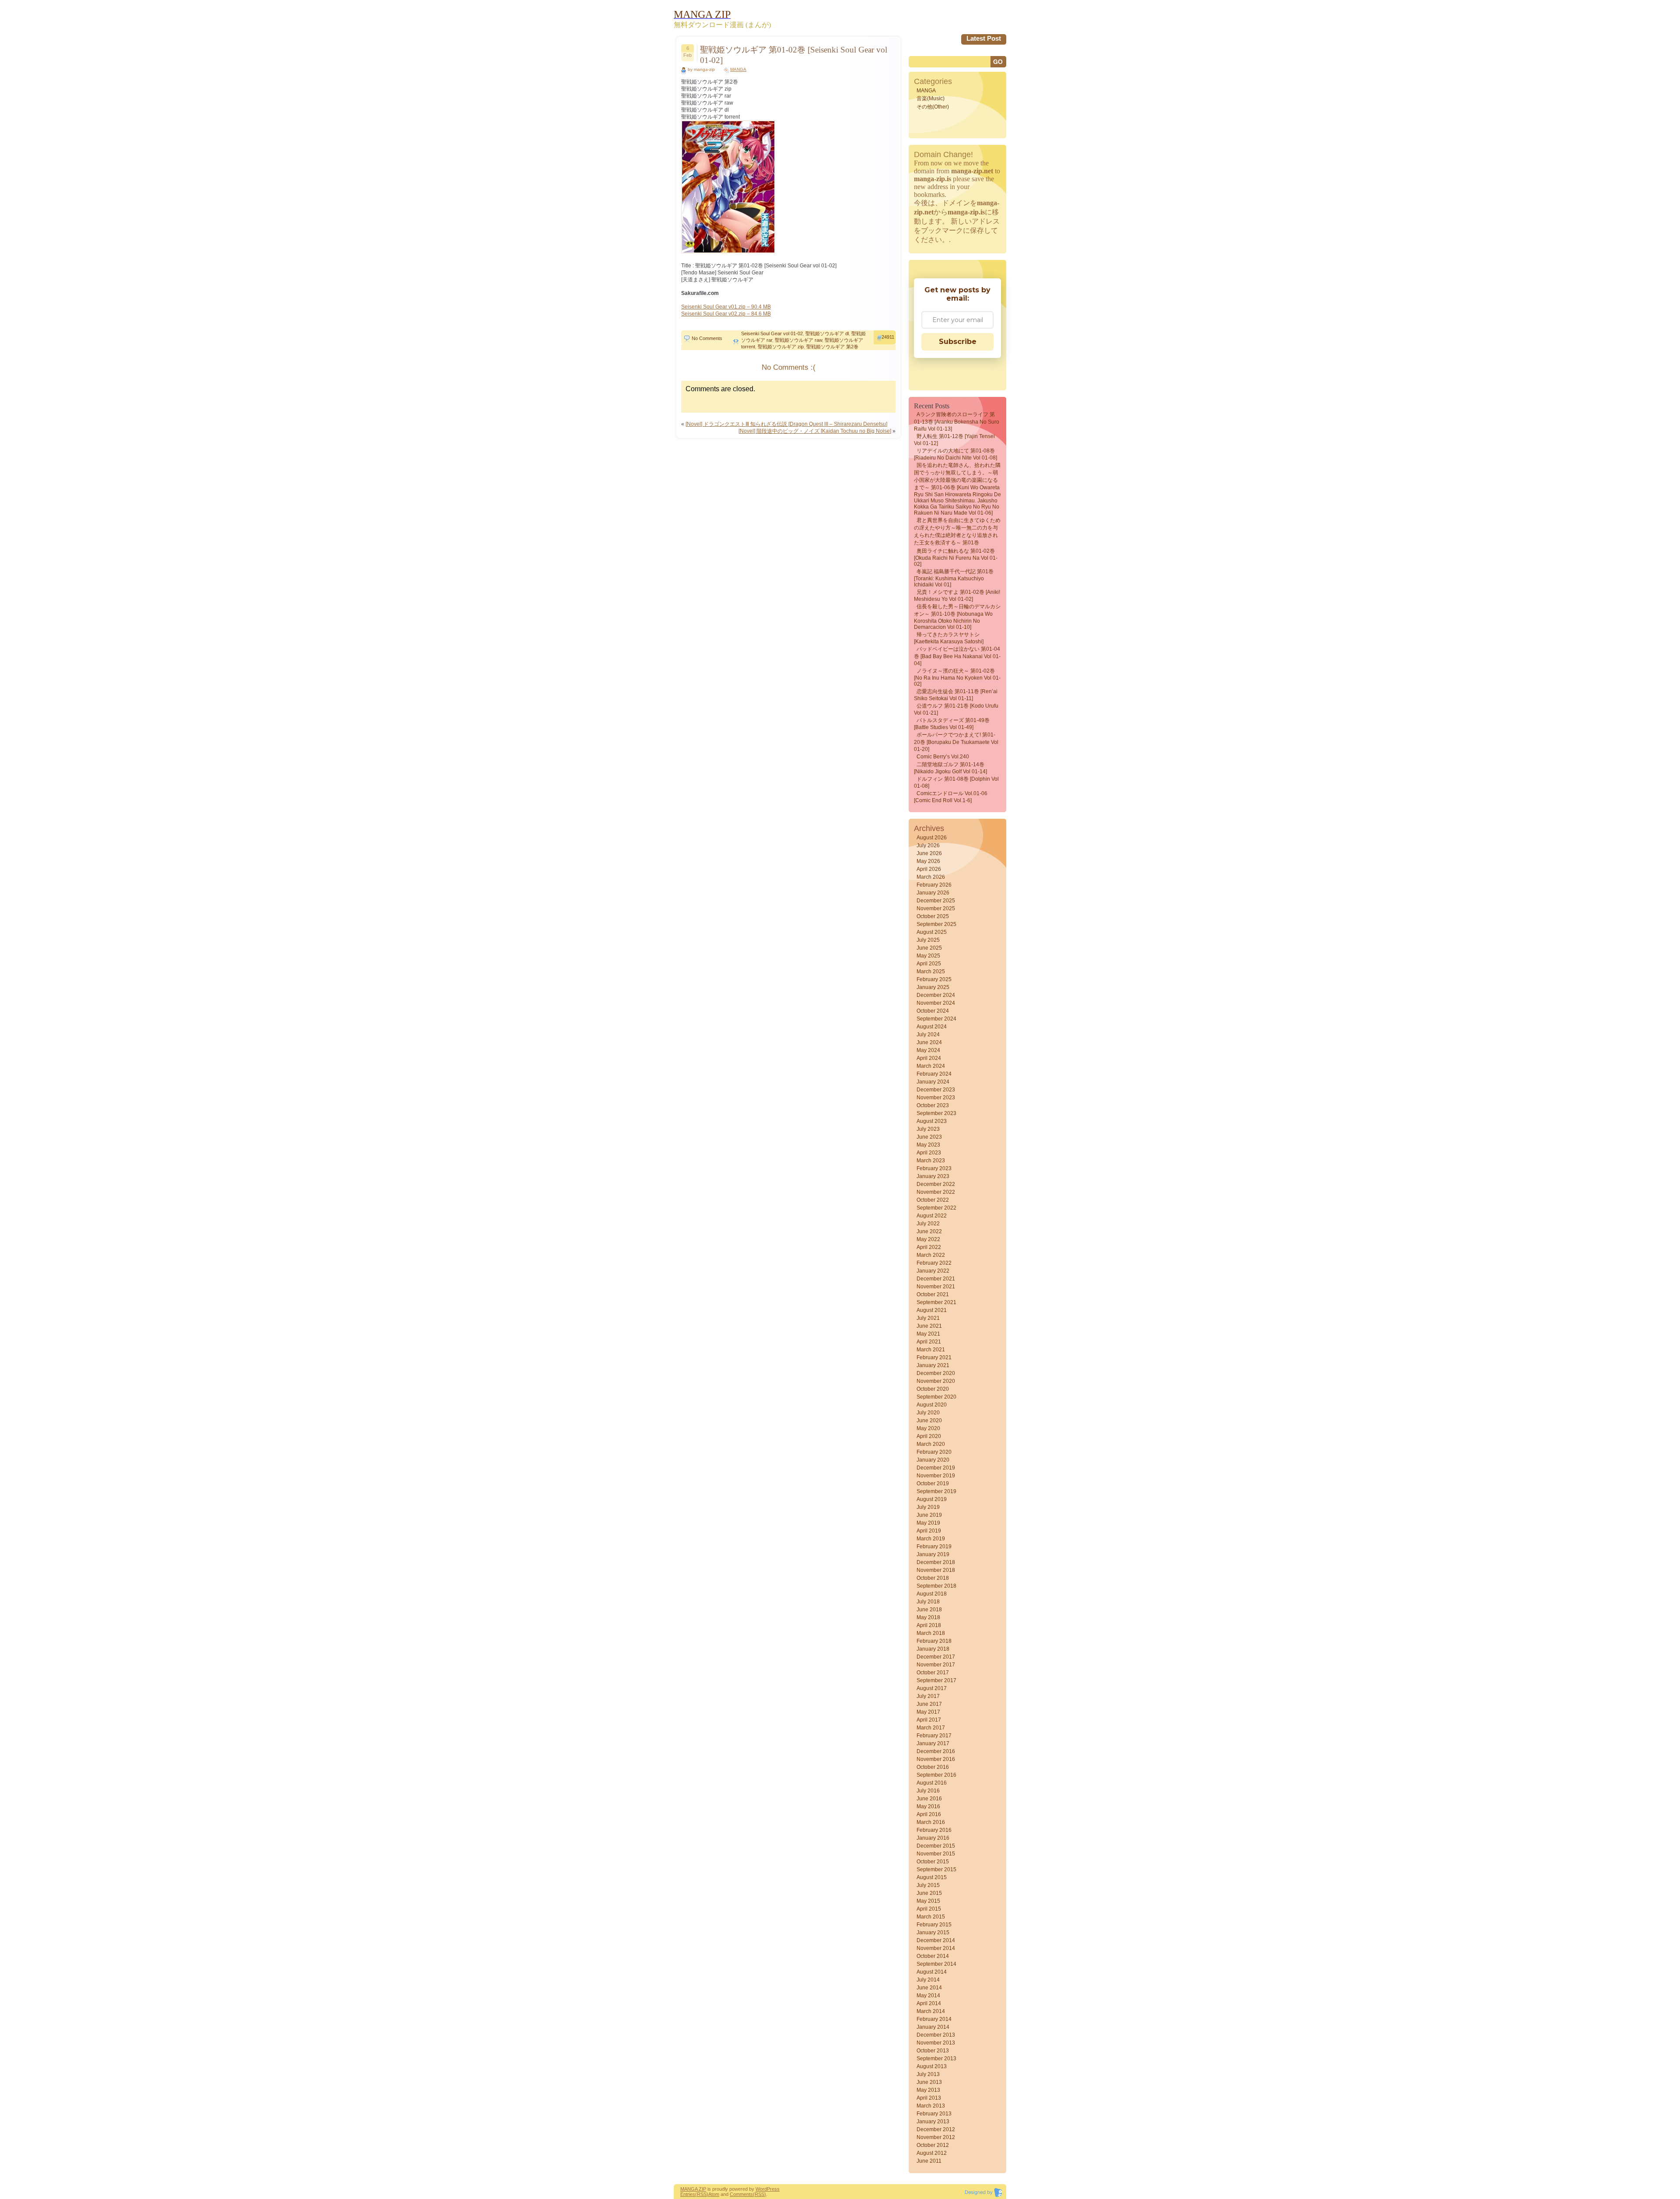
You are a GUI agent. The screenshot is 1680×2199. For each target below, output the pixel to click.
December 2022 (936, 1184)
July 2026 (928, 845)
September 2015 (936, 1869)
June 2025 (929, 948)
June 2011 (929, 2161)
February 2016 (934, 1830)
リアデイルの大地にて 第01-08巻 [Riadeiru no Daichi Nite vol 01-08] (955, 454)
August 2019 (932, 1499)
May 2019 (928, 1523)
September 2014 (936, 1964)
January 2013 (933, 2122)
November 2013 (936, 2043)
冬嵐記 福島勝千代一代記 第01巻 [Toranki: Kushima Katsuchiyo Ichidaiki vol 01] (954, 578)
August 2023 (932, 1121)
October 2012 (933, 2145)
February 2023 (934, 1168)
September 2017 (936, 1680)
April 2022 (929, 1247)
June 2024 (929, 1042)
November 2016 (936, 1759)
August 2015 (932, 1877)
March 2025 (931, 971)
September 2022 (936, 1208)
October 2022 (933, 1200)
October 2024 (933, 1011)
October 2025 (933, 916)
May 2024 (928, 1050)
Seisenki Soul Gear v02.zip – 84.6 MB (726, 314)
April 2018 (929, 1625)
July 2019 (928, 1507)
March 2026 (931, 877)
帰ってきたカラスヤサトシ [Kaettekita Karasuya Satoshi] (949, 638)
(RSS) (702, 2194)
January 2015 (933, 1932)
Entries (688, 2194)
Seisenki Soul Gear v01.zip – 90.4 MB (726, 307)
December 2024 (936, 995)
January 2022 (933, 1271)
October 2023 (933, 1105)
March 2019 (931, 1539)
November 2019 (936, 1476)
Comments (741, 2194)
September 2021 (936, 1302)
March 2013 (931, 2106)
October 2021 (933, 1294)
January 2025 (933, 987)
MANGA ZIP (693, 2189)
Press (773, 2189)
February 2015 (934, 1925)
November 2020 (936, 1381)
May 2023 (928, 1145)
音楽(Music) (931, 98)
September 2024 (936, 1019)
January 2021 (933, 1365)
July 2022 (928, 1224)
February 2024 (934, 1074)
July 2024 (928, 1035)
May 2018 (928, 1617)
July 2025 (928, 940)
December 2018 (936, 1562)
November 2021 (936, 1287)
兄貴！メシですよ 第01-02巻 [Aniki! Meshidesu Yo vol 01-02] (957, 596)
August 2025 (932, 932)
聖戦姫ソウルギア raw (798, 340)
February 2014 (934, 2019)
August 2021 (932, 1310)
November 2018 (936, 1570)
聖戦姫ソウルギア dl (827, 333)
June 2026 (929, 853)
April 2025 (929, 964)
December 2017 (936, 1657)
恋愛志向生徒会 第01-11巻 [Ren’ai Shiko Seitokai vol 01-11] (956, 695)
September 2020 (936, 1397)
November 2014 (936, 1948)
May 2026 (928, 861)
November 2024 (936, 1003)
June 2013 (929, 2082)
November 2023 (936, 1098)
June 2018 (929, 1610)
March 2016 (931, 1822)
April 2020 (929, 1436)
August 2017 (932, 1688)
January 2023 (933, 1176)
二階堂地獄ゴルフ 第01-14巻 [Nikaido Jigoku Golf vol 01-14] (950, 768)
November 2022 (936, 1192)
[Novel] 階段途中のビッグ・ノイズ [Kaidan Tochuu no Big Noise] (815, 431)
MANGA (738, 69)
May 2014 (928, 1996)
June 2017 (929, 1704)
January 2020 (933, 1460)
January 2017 (933, 1743)
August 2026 (932, 838)
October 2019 (933, 1484)
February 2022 (934, 1263)
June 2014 (929, 1988)
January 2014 (933, 2027)
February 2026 (934, 885)
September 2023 (936, 1113)
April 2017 (929, 1720)
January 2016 (933, 1838)
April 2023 (929, 1153)
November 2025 (936, 908)
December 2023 (936, 1090)
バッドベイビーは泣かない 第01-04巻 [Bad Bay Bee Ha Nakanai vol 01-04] (957, 656)
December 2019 (936, 1468)
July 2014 (928, 1980)
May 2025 (928, 956)
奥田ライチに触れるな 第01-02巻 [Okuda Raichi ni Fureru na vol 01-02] (956, 558)
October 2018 (933, 1578)
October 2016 (933, 1767)
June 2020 (929, 1420)
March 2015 (931, 1917)
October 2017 (933, 1673)
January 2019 (933, 1554)
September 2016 (936, 1775)
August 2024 (932, 1027)
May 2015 (928, 1901)
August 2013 (932, 2066)
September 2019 (936, 1491)
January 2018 (933, 1649)
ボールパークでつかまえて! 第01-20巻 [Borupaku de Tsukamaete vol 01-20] (956, 742)
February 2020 (934, 1452)
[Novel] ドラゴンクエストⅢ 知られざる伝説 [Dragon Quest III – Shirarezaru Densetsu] (786, 424)
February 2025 (934, 979)
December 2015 (936, 1846)
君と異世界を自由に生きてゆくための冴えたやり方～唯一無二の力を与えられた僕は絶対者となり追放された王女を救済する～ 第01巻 (957, 531)
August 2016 (932, 1783)
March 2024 (931, 1066)
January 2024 (933, 1082)
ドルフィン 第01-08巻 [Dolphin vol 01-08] (956, 782)
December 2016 (936, 1751)
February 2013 (934, 2114)
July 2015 (928, 1885)
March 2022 (931, 1255)
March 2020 (931, 1444)
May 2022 (928, 1239)
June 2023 (929, 1137)
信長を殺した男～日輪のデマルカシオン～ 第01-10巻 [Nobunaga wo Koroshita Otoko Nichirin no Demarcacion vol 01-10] (957, 617)
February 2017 (934, 1736)
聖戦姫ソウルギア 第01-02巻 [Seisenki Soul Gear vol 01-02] (794, 55)
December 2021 (936, 1279)
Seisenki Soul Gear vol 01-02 (772, 333)
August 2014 (932, 1972)
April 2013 (929, 2098)
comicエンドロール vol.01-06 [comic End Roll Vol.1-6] (951, 797)
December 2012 (936, 2129)
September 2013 (936, 2059)
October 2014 (933, 1956)
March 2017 (931, 1728)
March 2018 (931, 1633)
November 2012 (936, 2137)
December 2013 (936, 2035)
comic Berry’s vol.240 (943, 757)
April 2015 (929, 1909)
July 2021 (928, 1318)
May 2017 (928, 1712)
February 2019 (934, 1547)
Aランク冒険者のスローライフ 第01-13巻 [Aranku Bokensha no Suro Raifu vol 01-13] (957, 422)
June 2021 (929, 1326)
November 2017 (936, 1665)
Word (761, 2189)
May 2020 (928, 1428)
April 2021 (929, 1342)
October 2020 (933, 1389)
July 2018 (928, 1602)
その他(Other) (933, 107)
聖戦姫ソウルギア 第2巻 (832, 347)
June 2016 (929, 1799)
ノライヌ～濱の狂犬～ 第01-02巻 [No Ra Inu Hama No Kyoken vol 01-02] (957, 677)
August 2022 (932, 1216)
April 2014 (929, 2003)
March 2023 (931, 1161)
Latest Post (984, 38)
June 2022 (929, 1231)
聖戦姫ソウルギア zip (781, 347)
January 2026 (933, 893)
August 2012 (932, 2153)
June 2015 (929, 1893)
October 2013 (933, 2051)
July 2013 (928, 2074)
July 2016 (928, 1791)
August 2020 (932, 1405)
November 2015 (936, 1854)
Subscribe (958, 342)
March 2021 (931, 1350)
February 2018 (934, 1641)
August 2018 (932, 1594)
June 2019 (929, 1515)
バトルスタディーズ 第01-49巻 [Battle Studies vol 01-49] (952, 724)
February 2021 (934, 1357)
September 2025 (936, 924)
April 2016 (929, 1814)
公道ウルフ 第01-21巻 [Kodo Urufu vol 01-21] (956, 709)
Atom (714, 2194)
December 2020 (936, 1373)
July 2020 (928, 1413)
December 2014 (936, 1940)
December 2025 (936, 901)
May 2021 (928, 1334)
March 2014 (931, 2011)
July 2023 (928, 1129)
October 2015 (933, 1862)
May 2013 (928, 2090)
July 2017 (928, 1696)
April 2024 (929, 1058)
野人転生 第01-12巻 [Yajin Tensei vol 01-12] (954, 440)
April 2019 (929, 1531)
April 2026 (929, 869)
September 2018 (936, 1586)
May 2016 (928, 1806)
